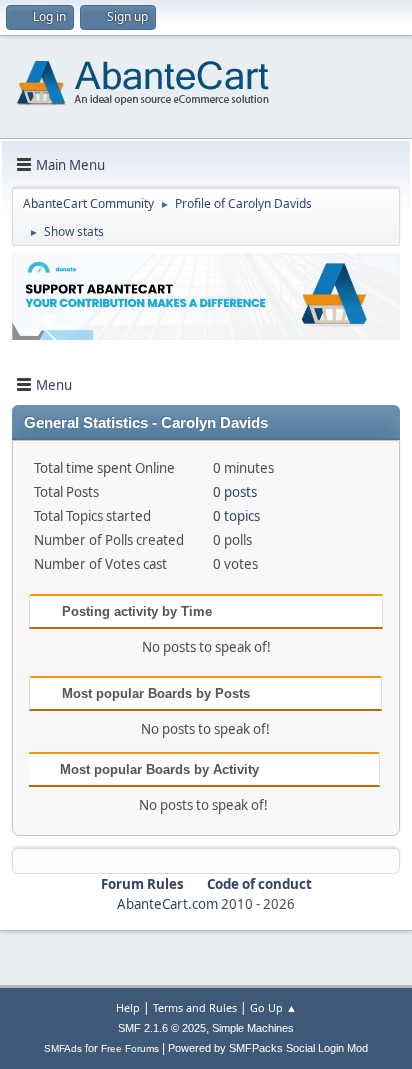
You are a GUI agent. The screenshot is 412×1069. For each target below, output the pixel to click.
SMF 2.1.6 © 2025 (162, 1028)
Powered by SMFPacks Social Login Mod (268, 1048)
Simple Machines (253, 1028)
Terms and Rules (195, 1007)
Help (128, 1007)
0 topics (236, 516)
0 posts (235, 492)
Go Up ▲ (273, 1007)
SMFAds (63, 1048)
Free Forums (130, 1048)
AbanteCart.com (167, 904)
